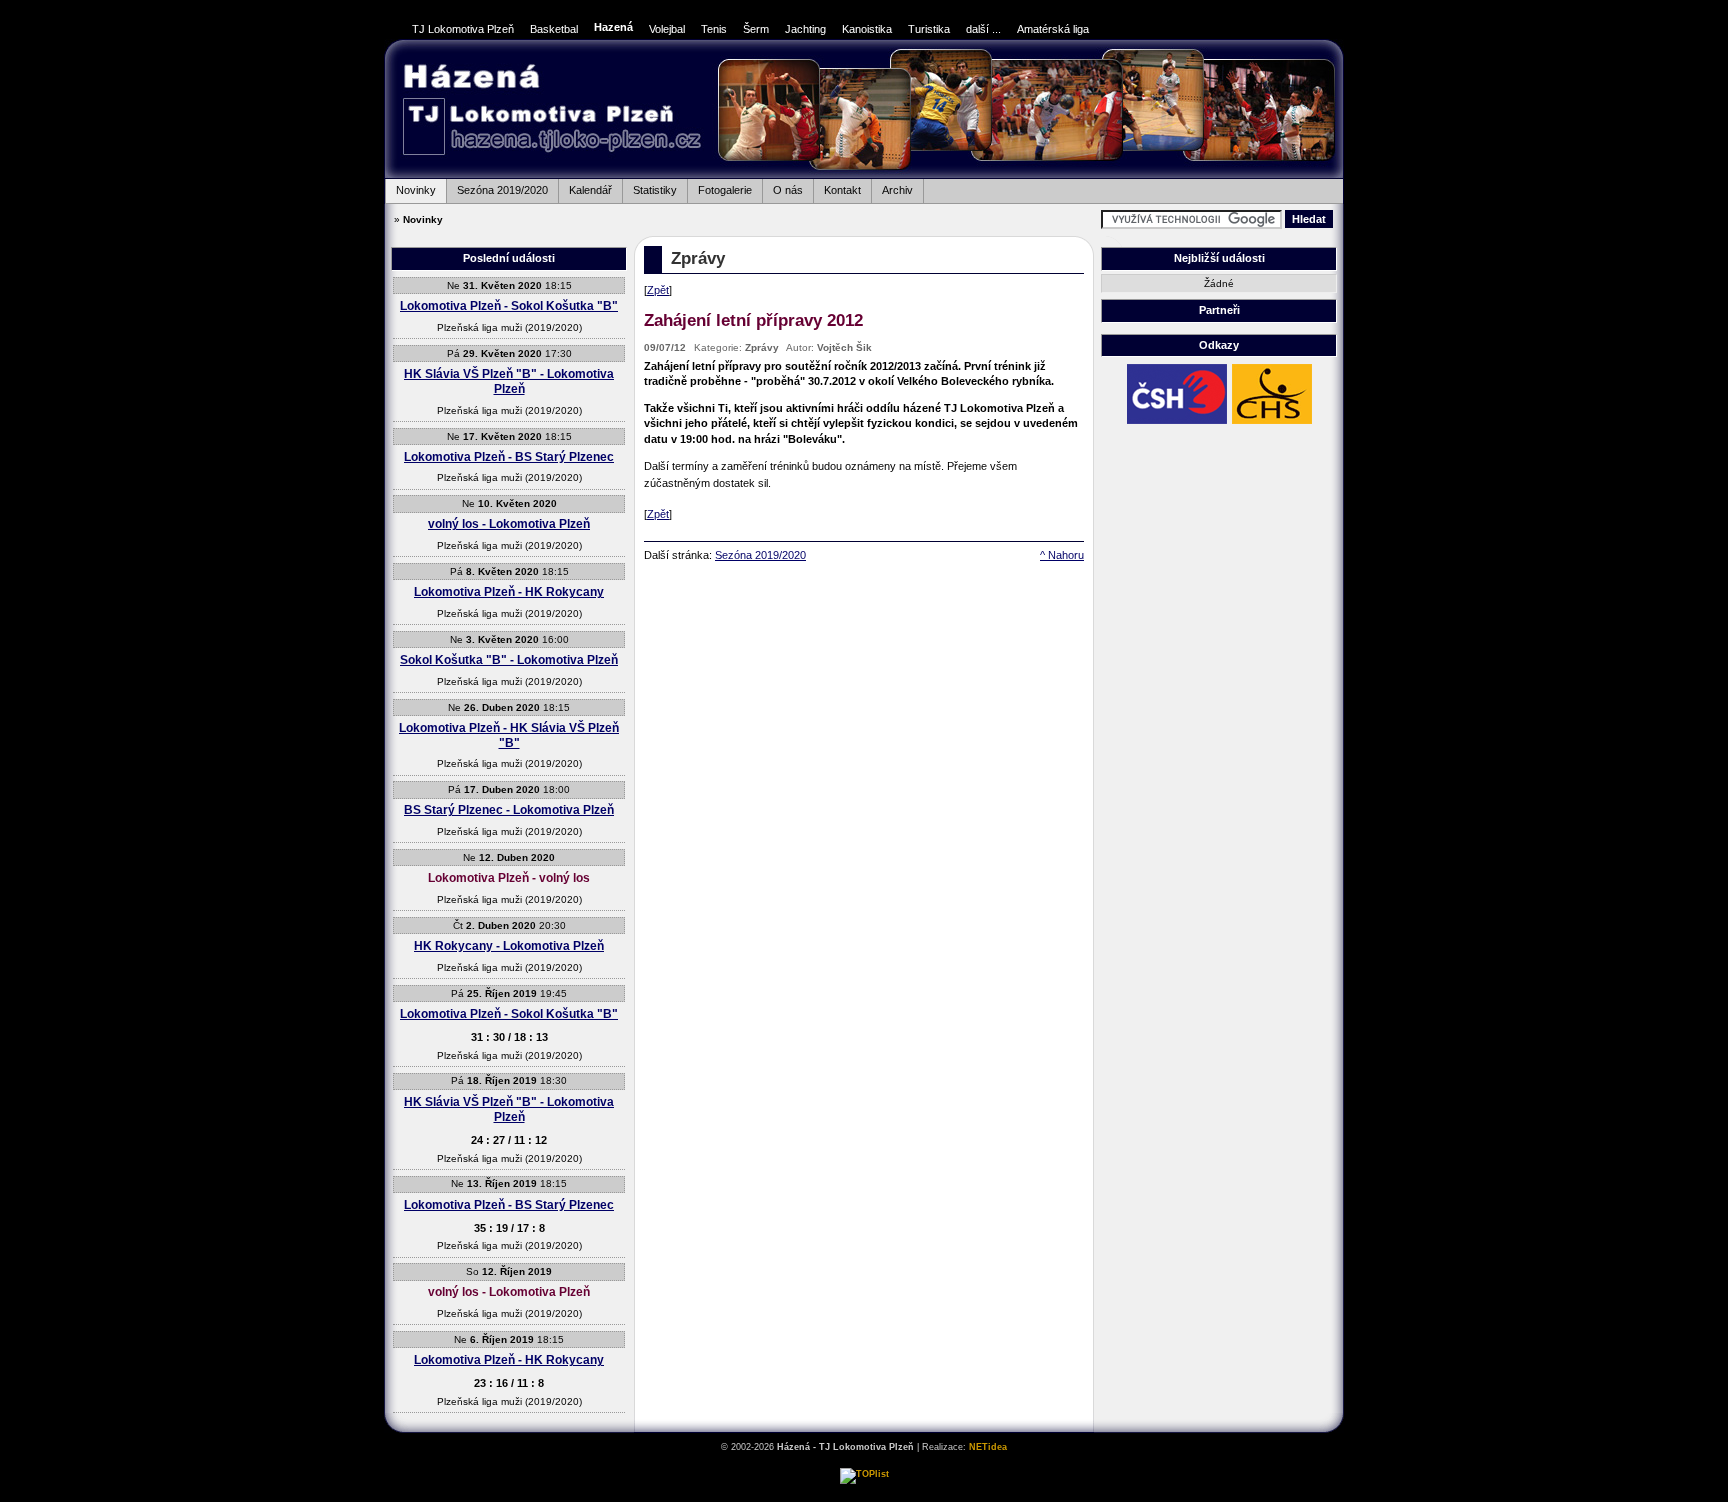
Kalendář (585, 187)
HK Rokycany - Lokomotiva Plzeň (509, 946)
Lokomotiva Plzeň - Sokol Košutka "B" (509, 306)
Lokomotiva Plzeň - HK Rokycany (509, 592)
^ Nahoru (1062, 555)
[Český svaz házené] (1177, 423)
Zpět (658, 290)
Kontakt (837, 187)
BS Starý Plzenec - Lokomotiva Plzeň (509, 810)
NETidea (988, 1447)
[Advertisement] (1414, 341)
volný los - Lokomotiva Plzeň (509, 524)
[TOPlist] (864, 1474)
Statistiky (649, 187)
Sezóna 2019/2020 (497, 187)
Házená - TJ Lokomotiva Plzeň (551, 111)
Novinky (410, 187)
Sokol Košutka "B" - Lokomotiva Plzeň (509, 660)
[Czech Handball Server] (1272, 423)
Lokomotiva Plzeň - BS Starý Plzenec (509, 457)
